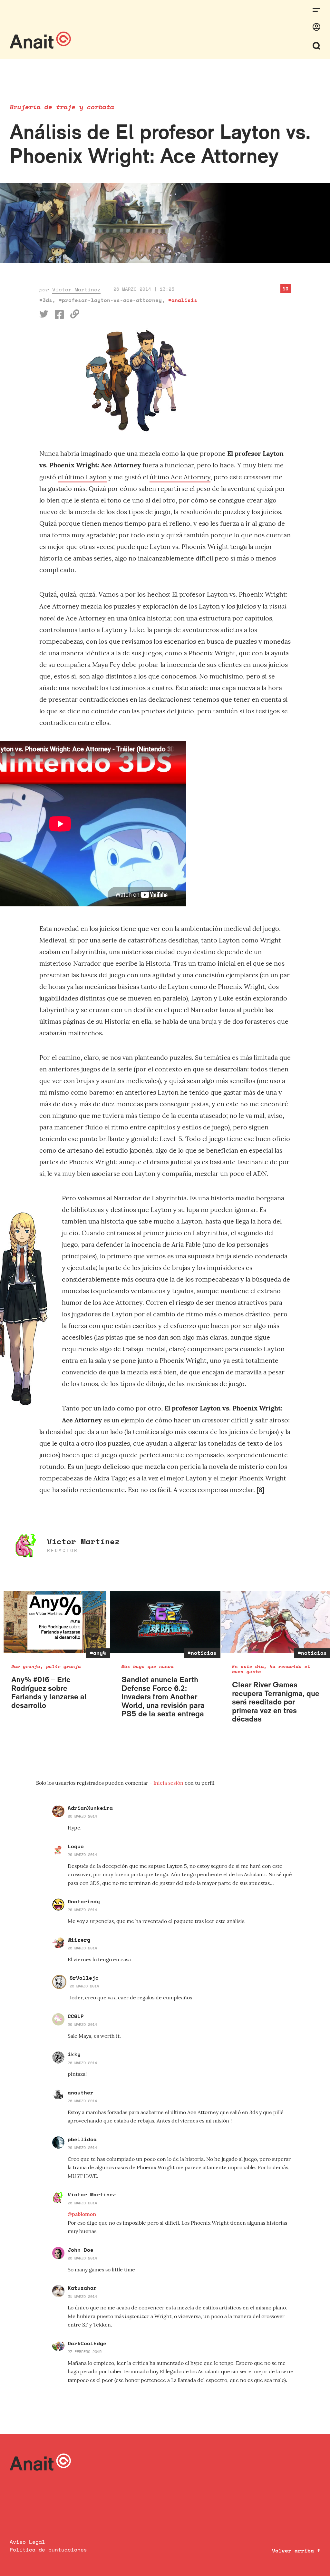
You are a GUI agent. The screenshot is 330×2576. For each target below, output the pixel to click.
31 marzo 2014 (82, 2296)
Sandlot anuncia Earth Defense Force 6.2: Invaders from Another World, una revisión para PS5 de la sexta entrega (163, 1697)
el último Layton (82, 477)
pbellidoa (82, 2139)
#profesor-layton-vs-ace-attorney (110, 300)
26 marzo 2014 (82, 1816)
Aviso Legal (27, 2542)
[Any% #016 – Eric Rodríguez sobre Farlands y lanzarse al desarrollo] (55, 1622)
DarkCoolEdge (87, 2343)
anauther (81, 2093)
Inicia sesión (169, 1783)
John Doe (81, 2250)
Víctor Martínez (76, 289)
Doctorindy (84, 1901)
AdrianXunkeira (90, 1808)
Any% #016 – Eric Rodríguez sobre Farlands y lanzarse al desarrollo (49, 1692)
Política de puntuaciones (48, 2550)
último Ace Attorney (180, 477)
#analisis (183, 300)
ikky (74, 2054)
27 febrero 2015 (85, 2352)
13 (286, 289)
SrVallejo (84, 1978)
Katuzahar (82, 2288)
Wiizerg (79, 1940)
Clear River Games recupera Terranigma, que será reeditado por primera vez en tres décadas (276, 1702)
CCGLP (76, 2016)
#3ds (46, 300)
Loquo (76, 1846)
